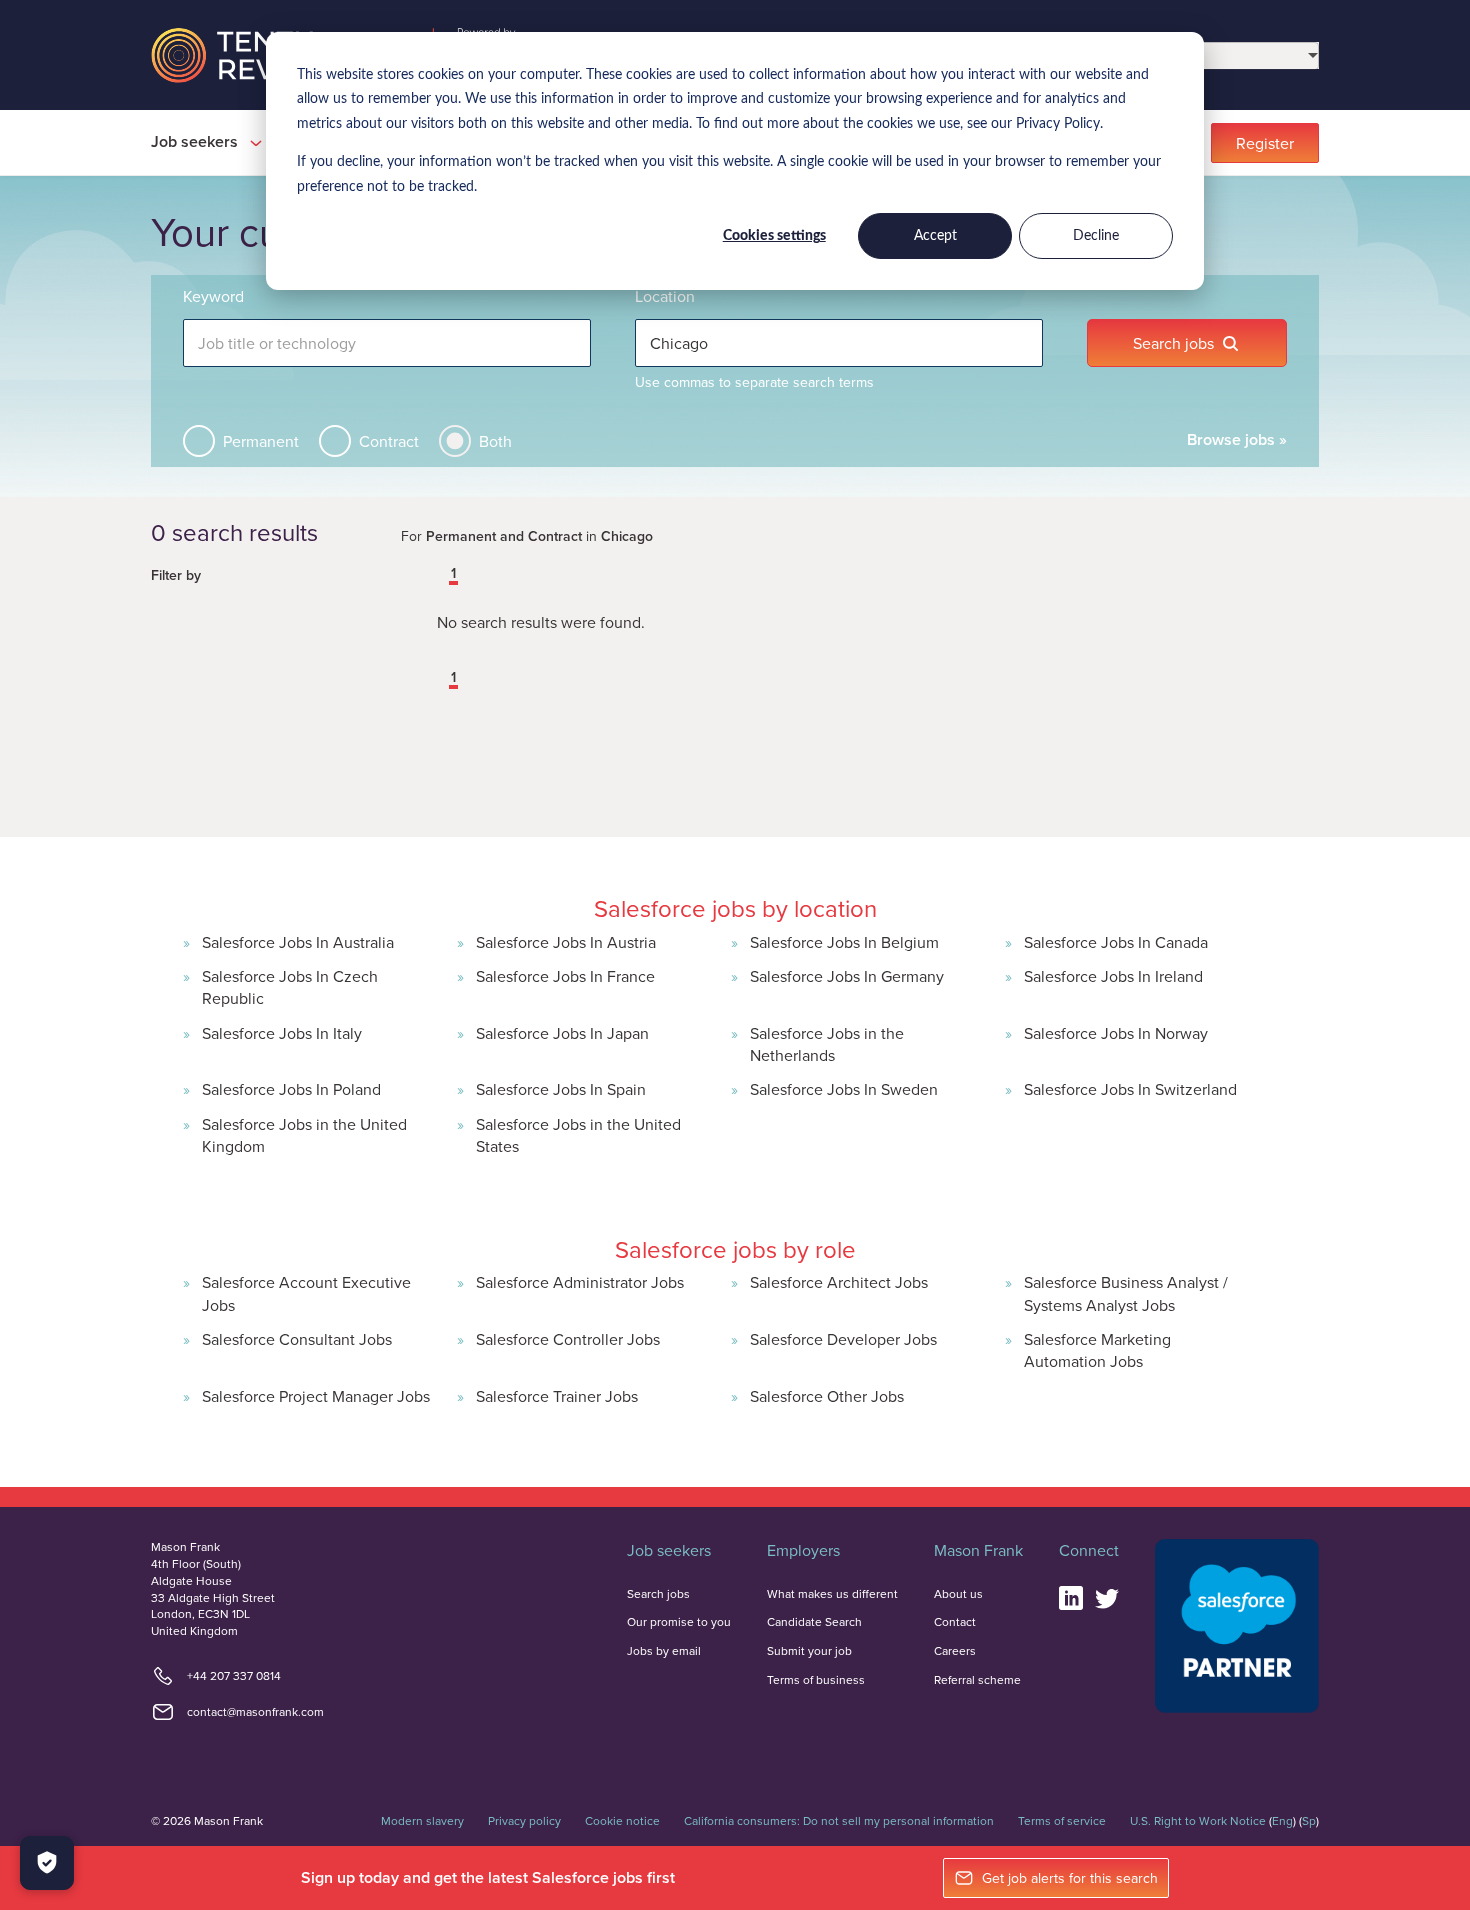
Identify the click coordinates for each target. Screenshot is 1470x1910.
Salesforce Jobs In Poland (291, 1089)
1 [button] (453, 574)
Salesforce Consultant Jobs (297, 1339)
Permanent (261, 441)
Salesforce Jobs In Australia (298, 942)
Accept (935, 236)
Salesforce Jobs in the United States (578, 1135)
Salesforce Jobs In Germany (847, 976)
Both (495, 441)
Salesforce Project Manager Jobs (316, 1396)
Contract (389, 441)
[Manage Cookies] (47, 1863)
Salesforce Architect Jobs (839, 1282)
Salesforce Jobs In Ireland (1113, 976)
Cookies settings (774, 236)
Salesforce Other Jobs (827, 1396)
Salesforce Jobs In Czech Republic (290, 987)
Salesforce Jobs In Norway (1116, 1033)
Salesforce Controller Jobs (568, 1339)
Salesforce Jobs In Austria (566, 942)
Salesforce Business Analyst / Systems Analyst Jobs (1126, 1293)
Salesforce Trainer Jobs (557, 1396)
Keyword (213, 296)
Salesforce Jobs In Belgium (844, 942)
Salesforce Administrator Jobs (580, 1282)
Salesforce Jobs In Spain (561, 1089)
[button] (439, 575)
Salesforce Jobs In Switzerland (1130, 1089)
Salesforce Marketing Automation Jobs (1097, 1350)
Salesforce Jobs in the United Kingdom (304, 1135)
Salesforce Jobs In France (565, 976)
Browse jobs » (1237, 439)
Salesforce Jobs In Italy (282, 1033)
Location (665, 296)
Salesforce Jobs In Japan (562, 1033)
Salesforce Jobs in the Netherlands (827, 1044)
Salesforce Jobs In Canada (1116, 942)
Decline (1096, 236)
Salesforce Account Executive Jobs (306, 1293)
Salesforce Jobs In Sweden (844, 1089)
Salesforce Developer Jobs (843, 1339)
